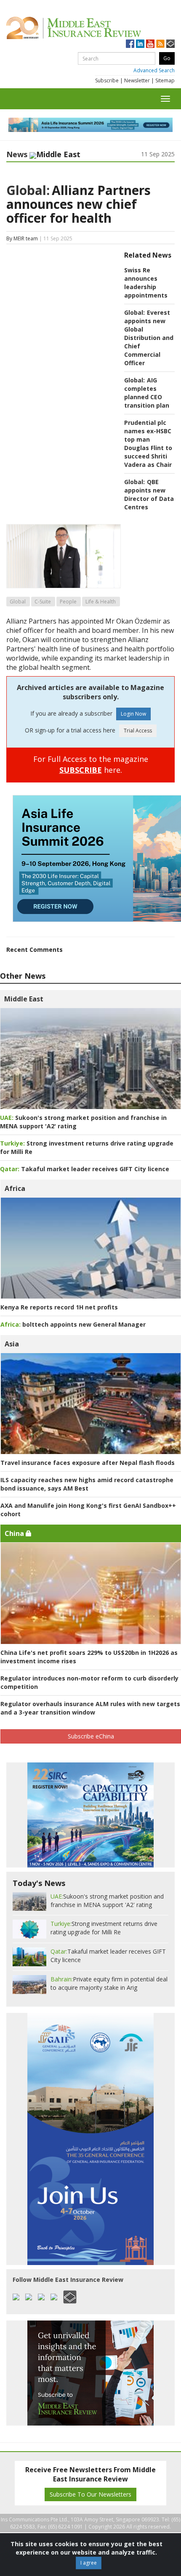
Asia (12, 1344)
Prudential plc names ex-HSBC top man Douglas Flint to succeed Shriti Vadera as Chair (148, 444)
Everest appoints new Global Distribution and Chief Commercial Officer (149, 338)
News (17, 154)
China (15, 1533)
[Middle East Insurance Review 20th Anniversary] (90, 28)
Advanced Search (154, 70)
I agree (89, 2563)
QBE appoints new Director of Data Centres (149, 494)
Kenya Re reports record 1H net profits (59, 1307)
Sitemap (165, 80)
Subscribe (107, 80)
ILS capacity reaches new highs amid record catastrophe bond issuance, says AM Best (87, 1484)
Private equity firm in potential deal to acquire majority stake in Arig (109, 1983)
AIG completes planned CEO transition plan (147, 393)
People (68, 602)
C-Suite (43, 602)
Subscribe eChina (91, 1736)
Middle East (24, 999)
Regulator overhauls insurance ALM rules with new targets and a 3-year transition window (90, 1708)
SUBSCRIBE (81, 770)
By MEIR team (22, 238)
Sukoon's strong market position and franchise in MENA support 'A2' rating (107, 1900)
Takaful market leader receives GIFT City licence (85, 1169)
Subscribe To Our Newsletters (90, 2494)
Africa (15, 1188)
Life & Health (101, 602)
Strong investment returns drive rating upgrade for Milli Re (104, 1928)
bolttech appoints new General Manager (73, 1324)
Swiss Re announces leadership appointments (146, 283)
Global (18, 602)
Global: (28, 190)
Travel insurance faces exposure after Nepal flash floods (88, 1463)
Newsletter (137, 80)
